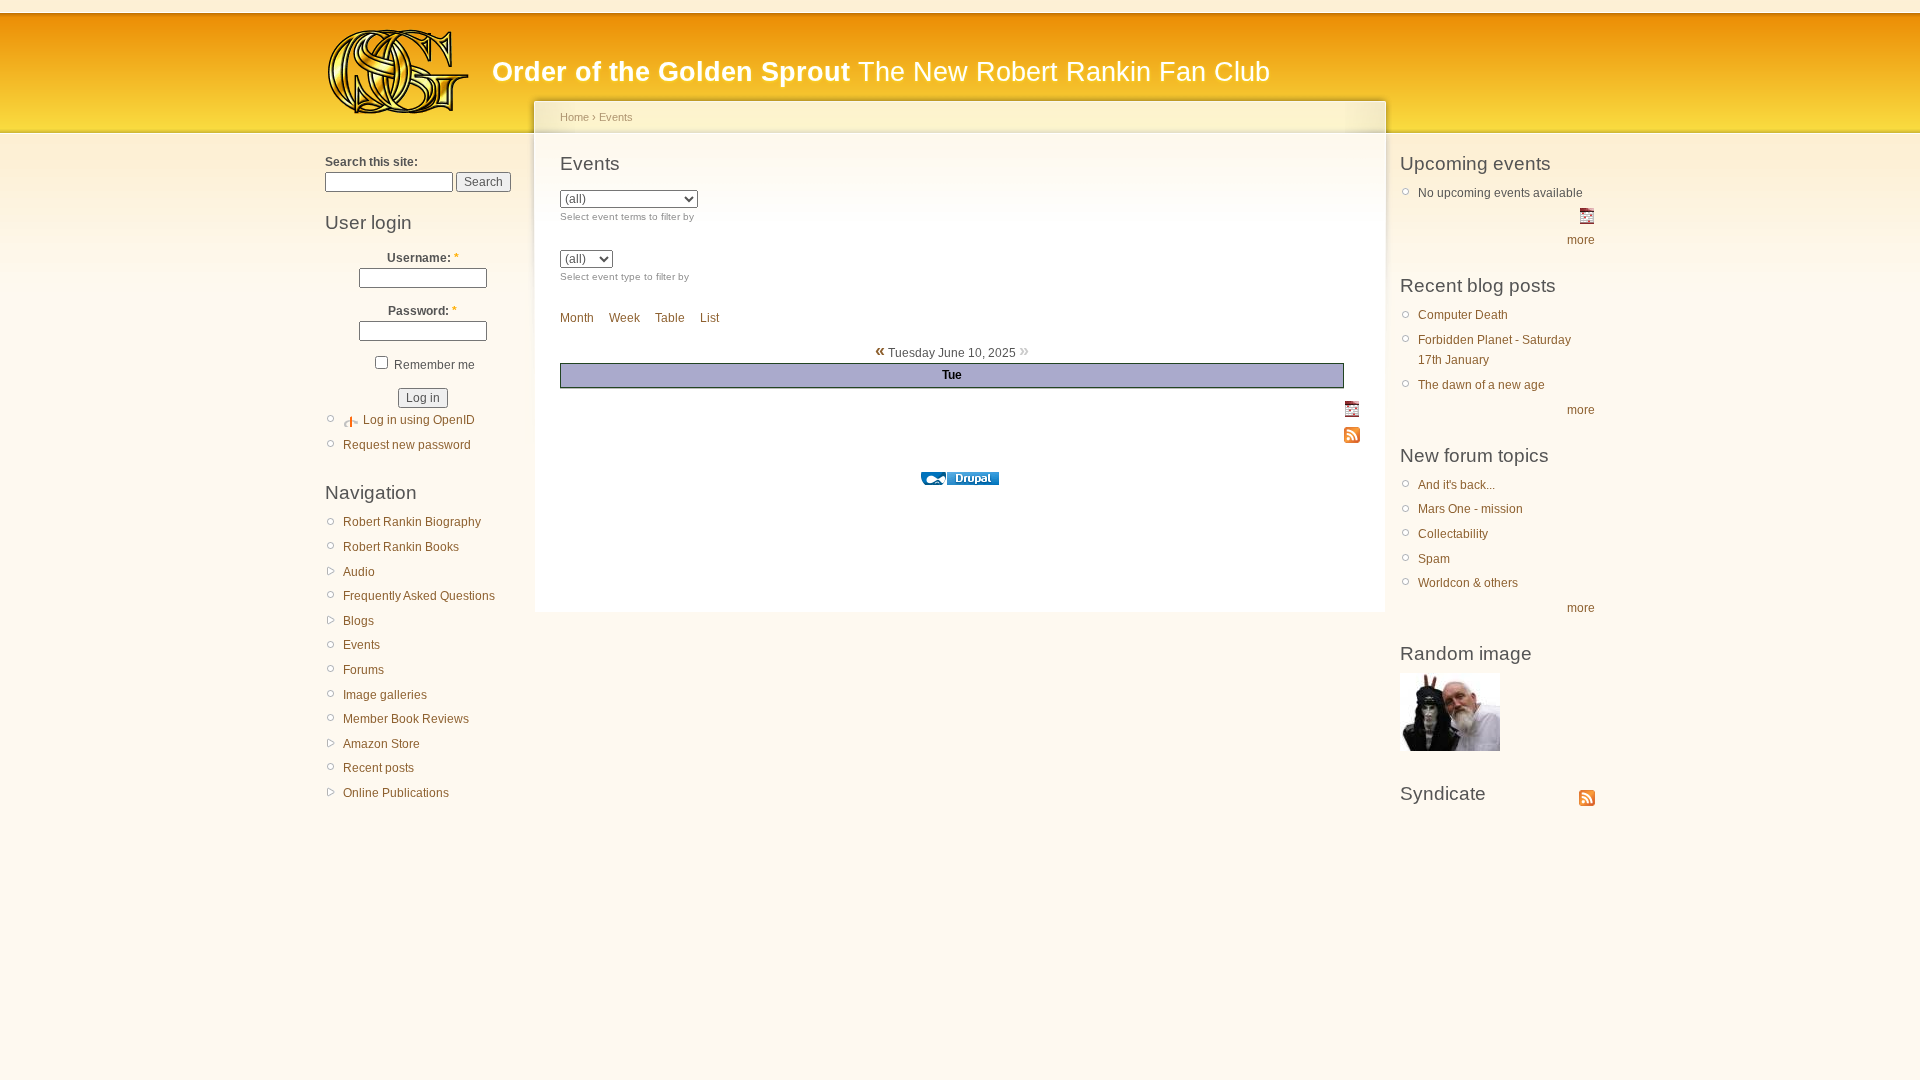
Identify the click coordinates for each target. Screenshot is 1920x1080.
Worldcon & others (1468, 583)
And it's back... (1456, 485)
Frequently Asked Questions (419, 596)
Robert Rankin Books (401, 547)
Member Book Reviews (406, 719)
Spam (1434, 559)
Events (361, 645)
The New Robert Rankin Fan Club (881, 72)
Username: (423, 258)
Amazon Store (381, 744)
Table (670, 318)
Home (574, 117)
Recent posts (378, 768)
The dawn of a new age (1481, 385)
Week (624, 318)
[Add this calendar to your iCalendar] (1352, 413)
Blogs (358, 621)
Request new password (407, 445)
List (709, 318)
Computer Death (1463, 315)
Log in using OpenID (419, 420)
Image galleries (385, 695)
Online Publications (396, 793)
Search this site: (371, 162)
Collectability (1453, 534)
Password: (422, 311)
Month (577, 318)
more (1581, 240)
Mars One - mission (1470, 509)
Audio (359, 572)
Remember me (433, 365)
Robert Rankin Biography (412, 522)
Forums (363, 670)
